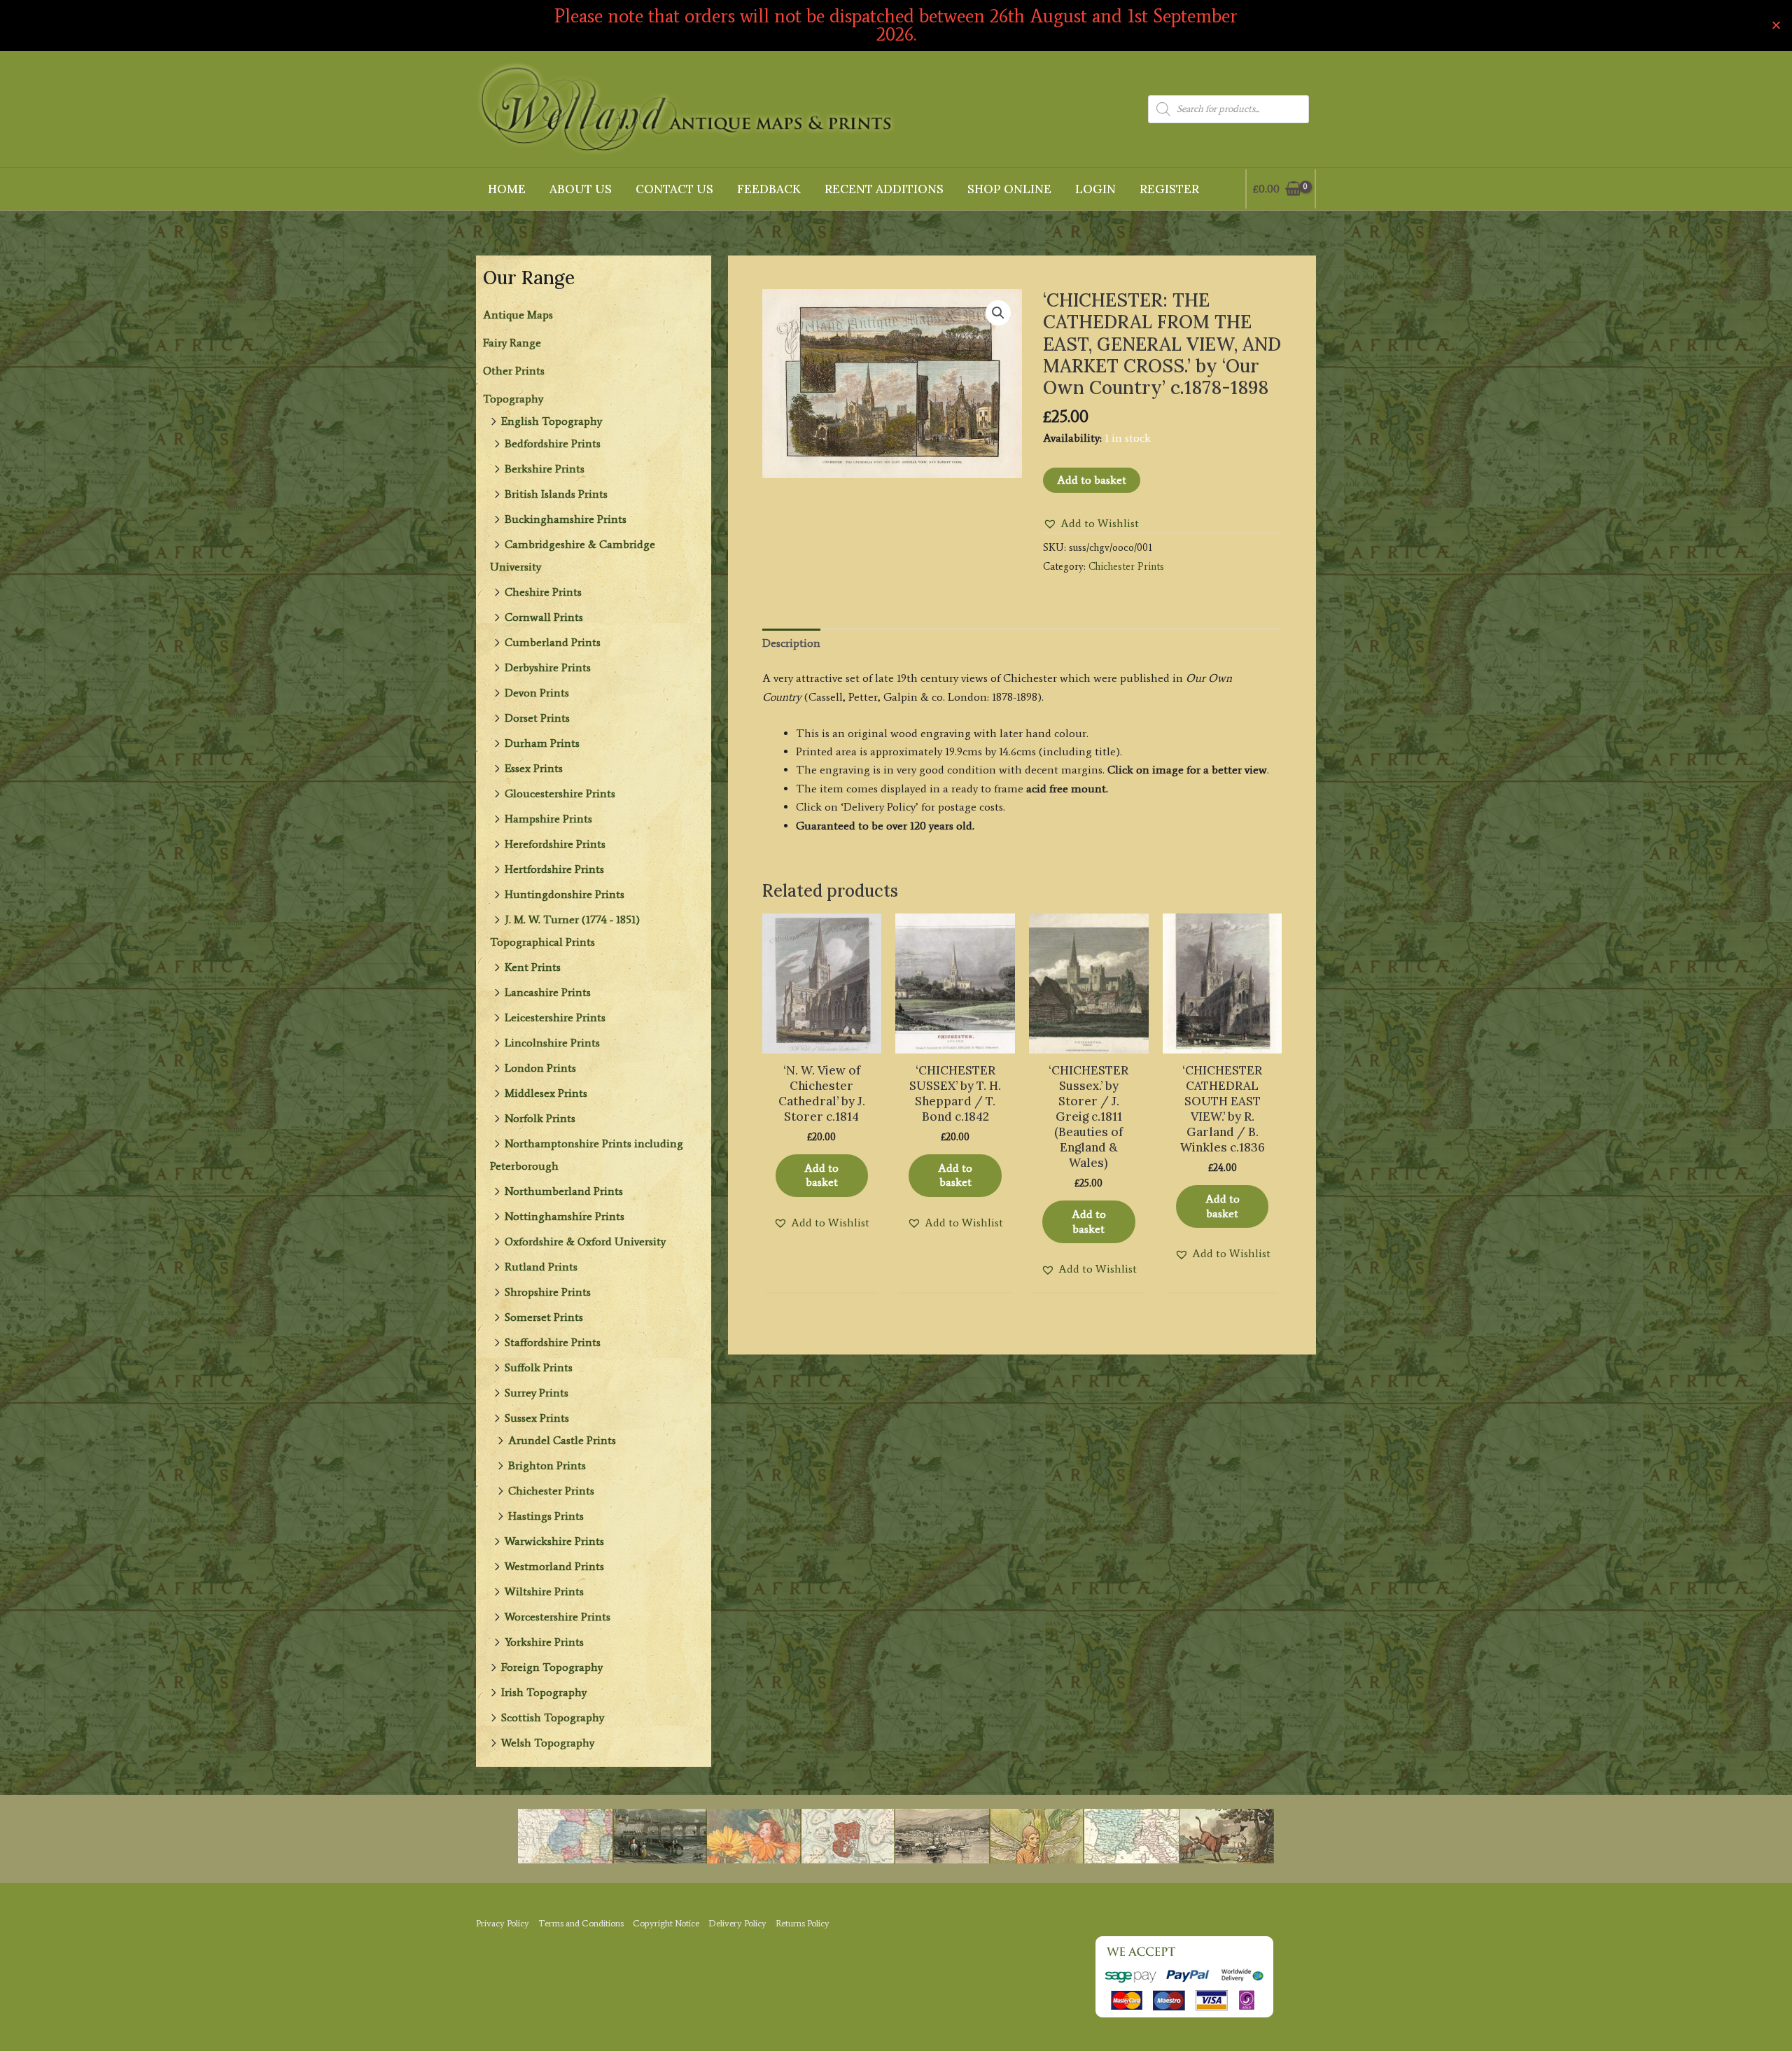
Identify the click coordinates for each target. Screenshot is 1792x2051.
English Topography (552, 421)
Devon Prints (537, 693)
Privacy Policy (503, 1923)
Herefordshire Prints (555, 844)
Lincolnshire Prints (552, 1043)
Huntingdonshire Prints (565, 894)
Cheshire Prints (543, 592)
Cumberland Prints (553, 642)
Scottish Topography (553, 1717)
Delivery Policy (737, 1923)
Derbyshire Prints (548, 667)
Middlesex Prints (546, 1093)
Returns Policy (803, 1923)
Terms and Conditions (581, 1923)
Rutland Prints (541, 1267)
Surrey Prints (537, 1393)
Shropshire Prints (548, 1292)
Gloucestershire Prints (560, 793)
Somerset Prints (544, 1317)
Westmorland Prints (554, 1566)
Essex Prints (534, 768)
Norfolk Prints (540, 1118)
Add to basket (1092, 480)
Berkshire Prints (545, 469)
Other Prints (514, 371)
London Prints (540, 1068)
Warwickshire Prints (554, 1541)
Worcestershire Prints (558, 1617)
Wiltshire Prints (544, 1591)
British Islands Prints (556, 494)
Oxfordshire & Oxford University (585, 1241)
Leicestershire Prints (555, 1017)
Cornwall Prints (544, 617)
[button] (998, 313)
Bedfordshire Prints (553, 443)
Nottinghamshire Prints (565, 1216)
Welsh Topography (548, 1743)
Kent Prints (533, 967)
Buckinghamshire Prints (566, 519)
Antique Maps (518, 315)
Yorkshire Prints (544, 1642)
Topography (513, 399)
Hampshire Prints (548, 819)
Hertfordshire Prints (554, 869)
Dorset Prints (537, 718)
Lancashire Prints (548, 992)
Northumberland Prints (564, 1191)
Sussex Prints (537, 1418)
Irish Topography (544, 1692)
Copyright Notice (666, 1923)
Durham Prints (542, 743)
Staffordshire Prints (553, 1342)
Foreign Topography (552, 1667)
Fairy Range (512, 343)
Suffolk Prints (539, 1367)
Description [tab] (791, 643)
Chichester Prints (551, 1491)
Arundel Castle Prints (562, 1440)
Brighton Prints (547, 1465)
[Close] (1776, 26)
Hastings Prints (546, 1516)
